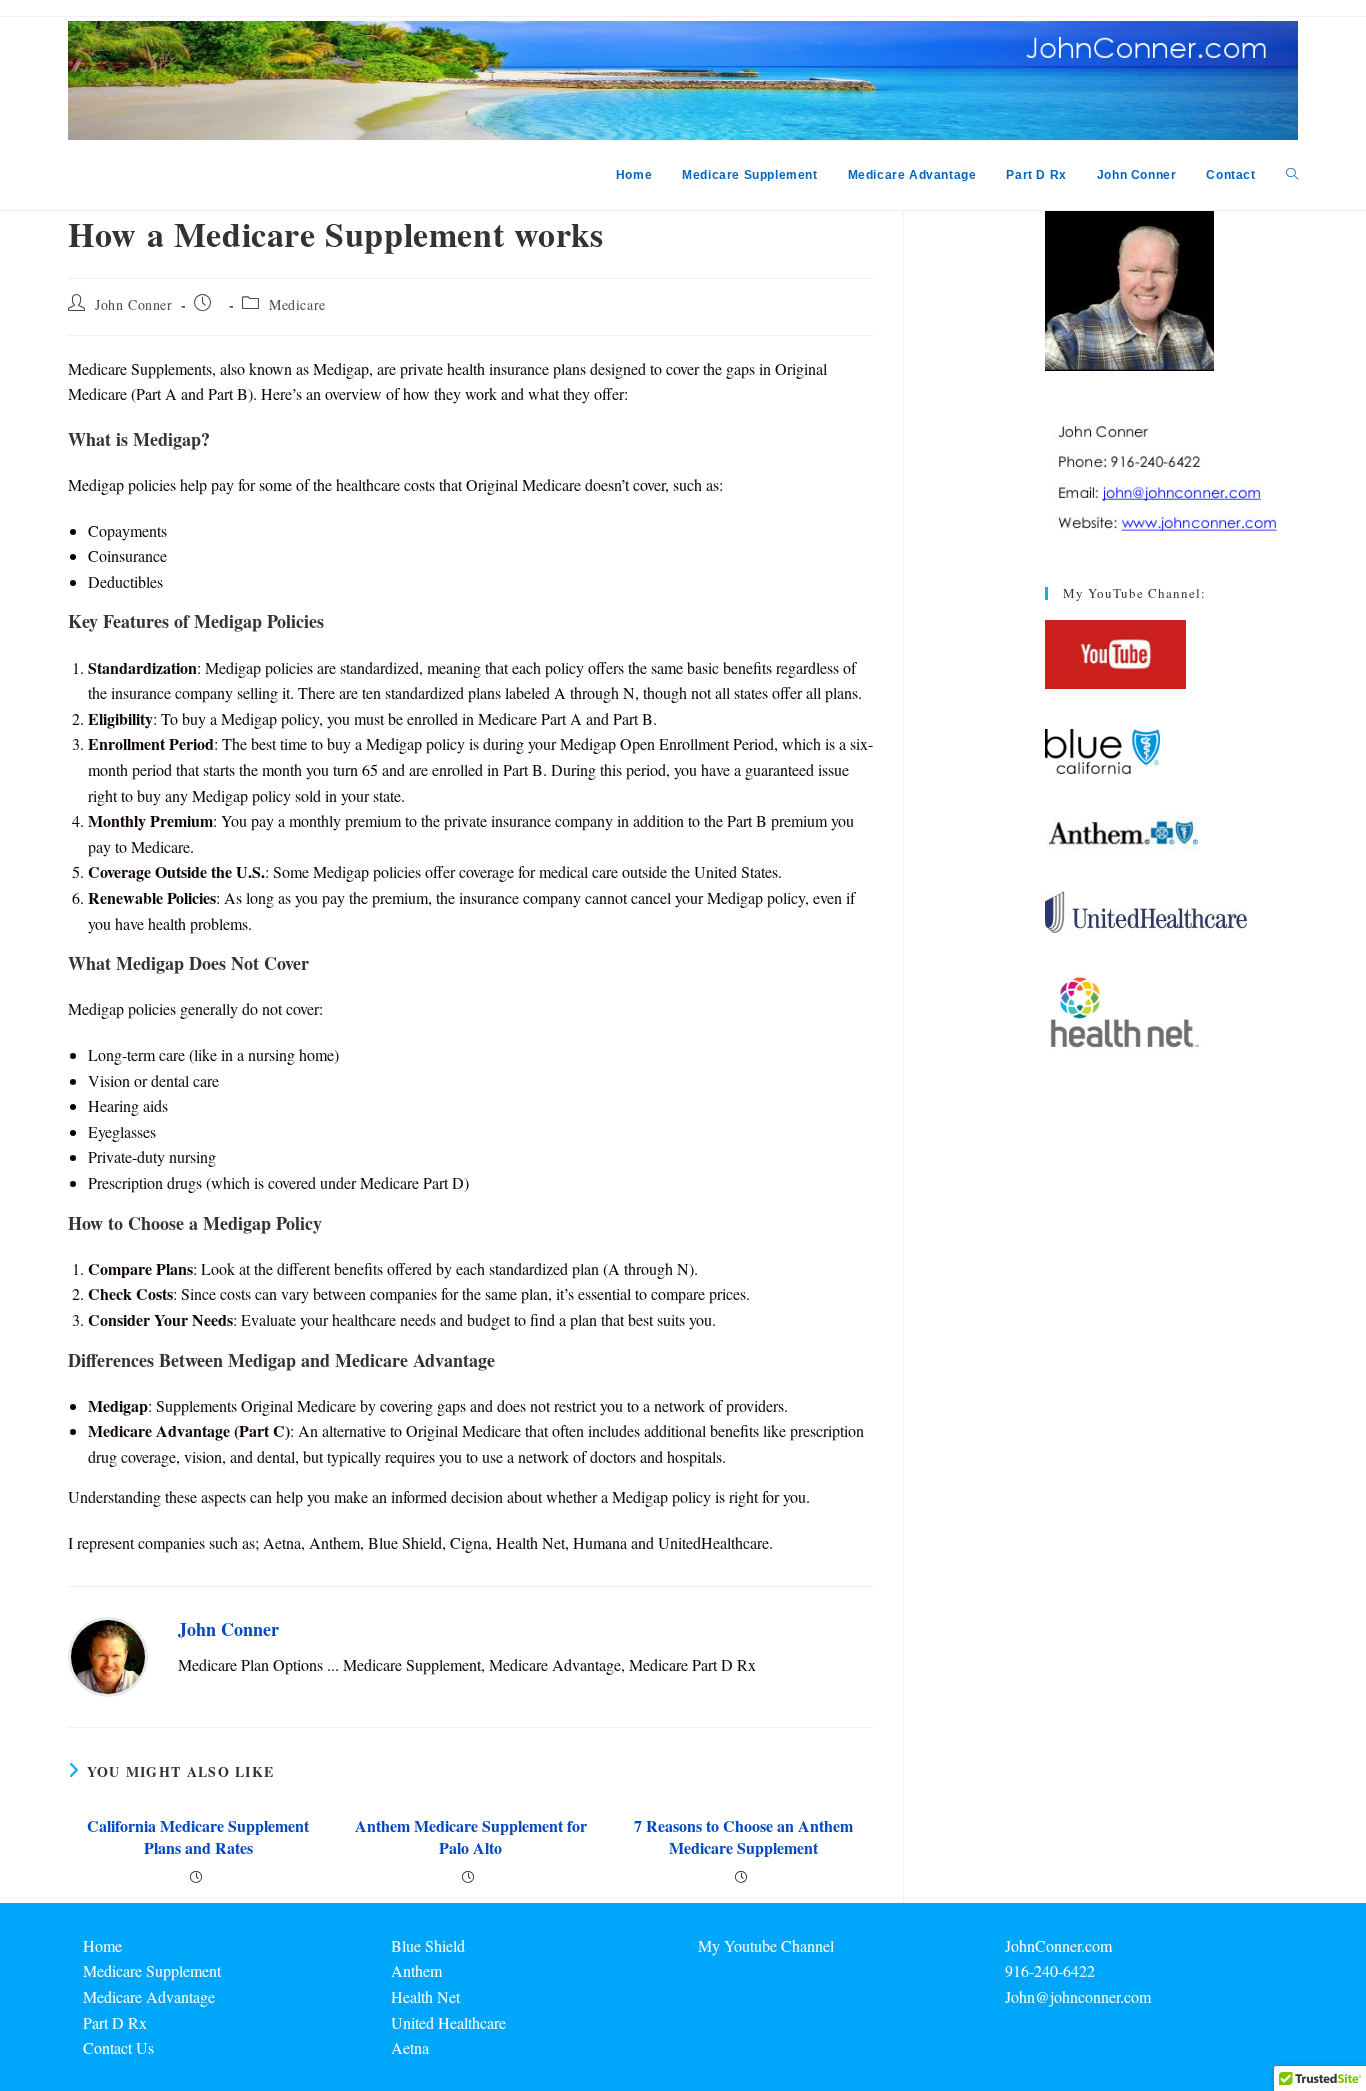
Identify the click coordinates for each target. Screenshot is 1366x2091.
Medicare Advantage (149, 1996)
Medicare (297, 304)
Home (102, 1945)
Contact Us (118, 2047)
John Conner (134, 304)
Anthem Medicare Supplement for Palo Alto (471, 1837)
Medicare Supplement (152, 1970)
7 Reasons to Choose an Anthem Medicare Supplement (743, 1837)
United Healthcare (448, 2022)
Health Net (425, 1996)
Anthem (416, 1970)
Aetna (410, 2047)
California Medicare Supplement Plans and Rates (198, 1837)
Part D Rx (115, 2022)
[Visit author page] (108, 1653)
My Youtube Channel (766, 1945)
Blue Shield (428, 1945)
